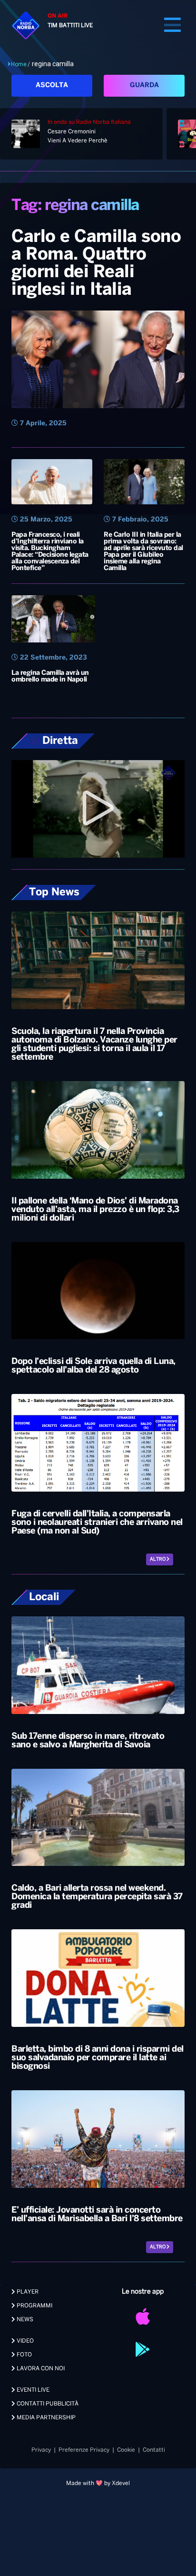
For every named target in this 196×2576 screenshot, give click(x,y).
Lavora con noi (40, 2369)
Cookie (126, 2450)
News (24, 2320)
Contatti (154, 2450)
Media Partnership (45, 2418)
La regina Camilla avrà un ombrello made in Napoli (50, 677)
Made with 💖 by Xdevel (98, 2483)
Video (24, 2341)
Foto (24, 2355)
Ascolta (52, 85)
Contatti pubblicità (47, 2404)
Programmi (34, 2306)
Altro (158, 1559)
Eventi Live (32, 2390)
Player (27, 2292)
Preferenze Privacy (84, 2450)
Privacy (41, 2450)
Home (19, 64)
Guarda (144, 85)
